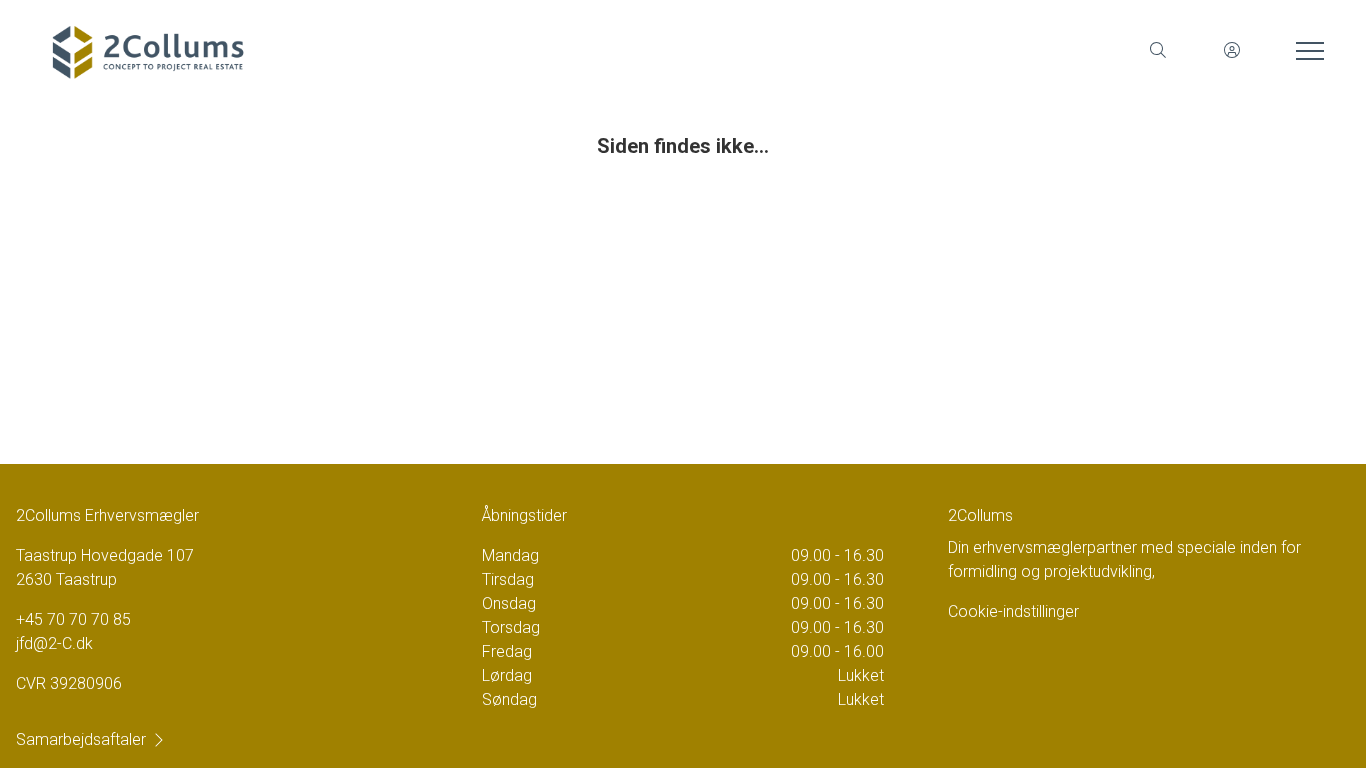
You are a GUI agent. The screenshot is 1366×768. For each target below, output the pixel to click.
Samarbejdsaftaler (81, 739)
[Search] (1158, 50)
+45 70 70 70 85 (73, 619)
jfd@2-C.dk (54, 643)
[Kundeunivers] (1232, 50)
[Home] (361, 50)
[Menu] (1306, 50)
